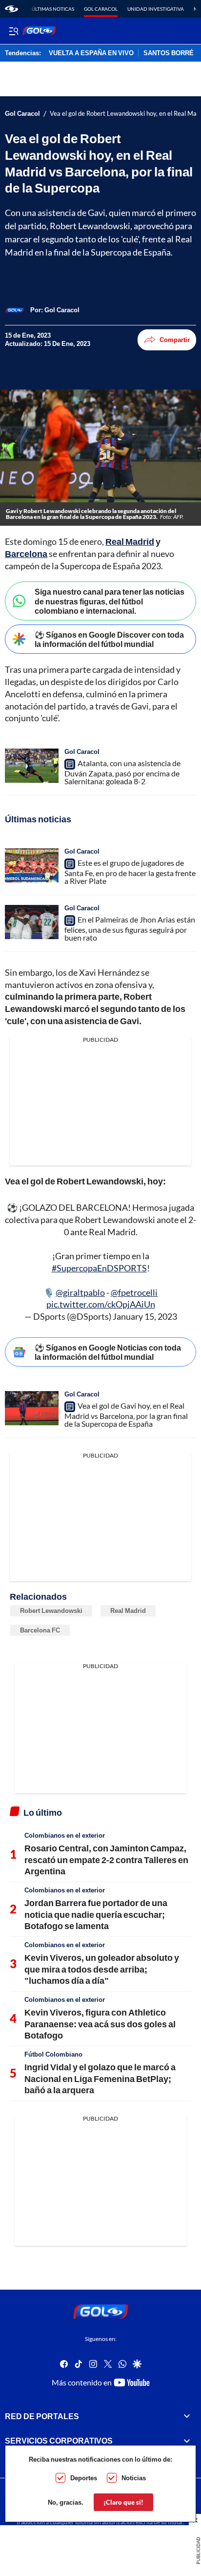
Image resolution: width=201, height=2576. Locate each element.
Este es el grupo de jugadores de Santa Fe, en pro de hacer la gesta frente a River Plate (130, 872)
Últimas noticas (53, 9)
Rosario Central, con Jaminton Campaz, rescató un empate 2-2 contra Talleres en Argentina (106, 1859)
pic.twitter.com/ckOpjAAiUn (101, 1304)
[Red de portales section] (187, 2416)
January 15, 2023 (145, 1316)
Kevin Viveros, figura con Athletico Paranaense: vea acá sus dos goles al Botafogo (100, 2024)
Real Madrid (128, 1610)
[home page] (11, 9)
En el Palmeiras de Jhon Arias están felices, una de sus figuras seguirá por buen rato (130, 928)
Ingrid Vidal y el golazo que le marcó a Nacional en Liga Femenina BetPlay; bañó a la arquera (100, 2078)
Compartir (175, 340)
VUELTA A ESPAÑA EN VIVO (91, 53)
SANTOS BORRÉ (169, 53)
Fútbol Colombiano (53, 2054)
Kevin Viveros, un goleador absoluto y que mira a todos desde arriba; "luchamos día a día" (102, 1969)
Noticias (134, 2478)
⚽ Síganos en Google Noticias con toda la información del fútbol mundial (108, 1352)
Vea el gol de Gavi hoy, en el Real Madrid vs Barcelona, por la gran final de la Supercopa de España (126, 1415)
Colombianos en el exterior (65, 1835)
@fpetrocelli (134, 1292)
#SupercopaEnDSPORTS (99, 1268)
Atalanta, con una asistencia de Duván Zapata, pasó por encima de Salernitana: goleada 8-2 (122, 772)
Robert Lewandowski (51, 1610)
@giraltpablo (80, 1292)
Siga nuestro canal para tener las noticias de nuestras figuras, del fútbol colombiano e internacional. (110, 601)
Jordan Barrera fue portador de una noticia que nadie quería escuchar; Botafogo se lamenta (96, 1914)
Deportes (84, 2478)
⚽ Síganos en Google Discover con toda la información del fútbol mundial (109, 639)
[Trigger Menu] (13, 31)
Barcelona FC (40, 1630)
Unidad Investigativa (156, 9)
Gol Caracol (101, 9)
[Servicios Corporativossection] (187, 2441)
